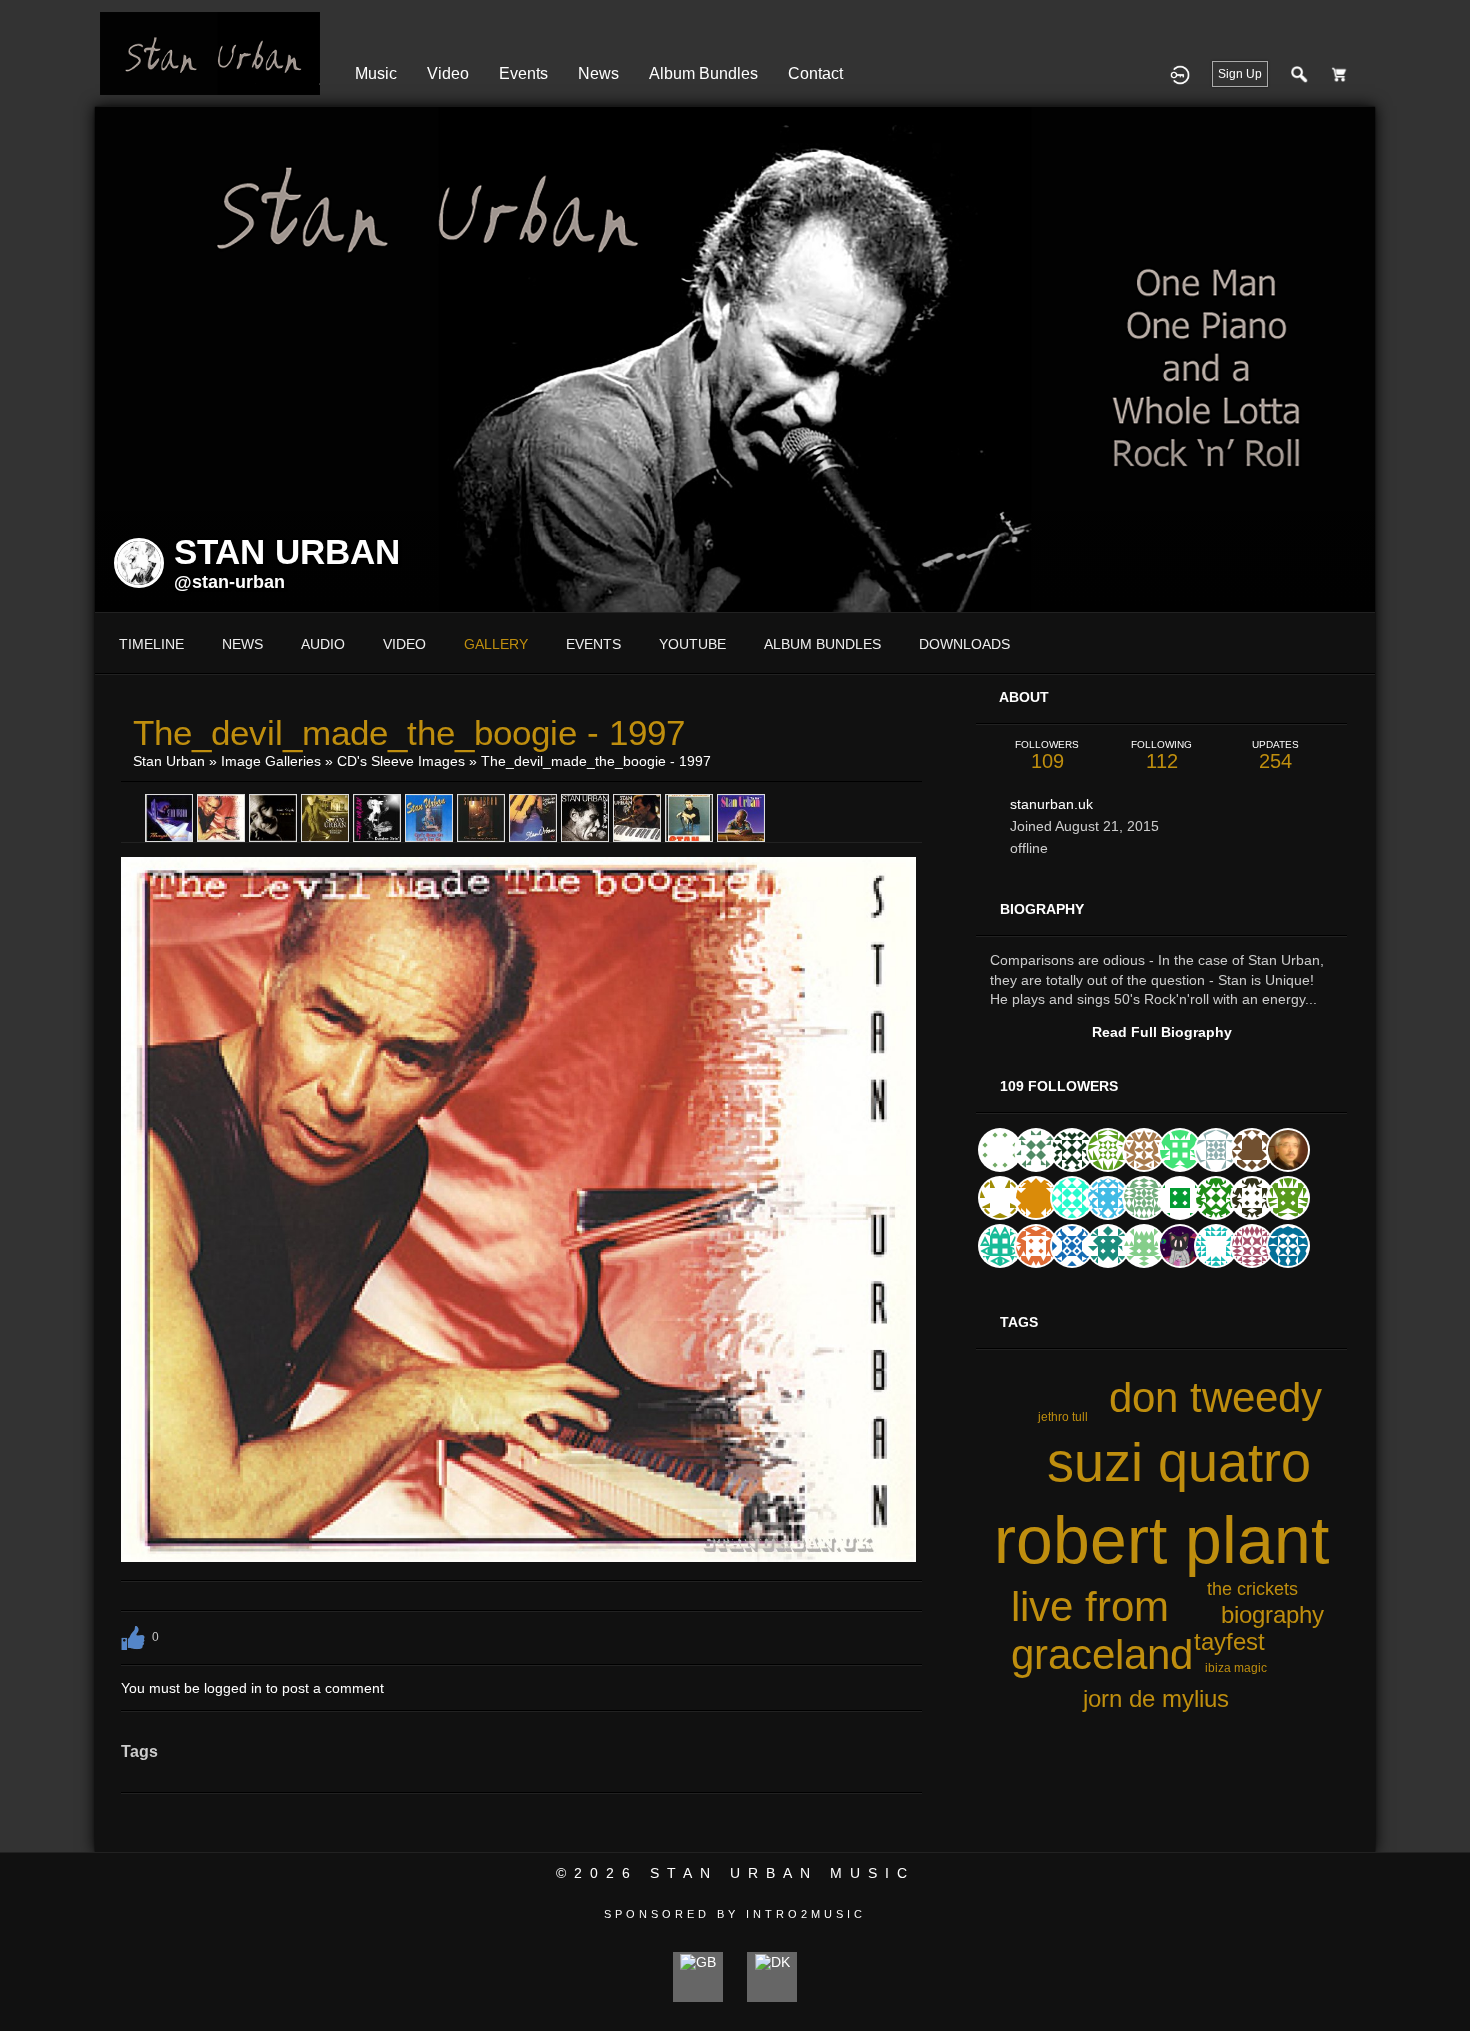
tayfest (1229, 1641)
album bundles (822, 644)
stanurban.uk (1051, 804)
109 (1047, 755)
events (593, 644)
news (242, 644)
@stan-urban (229, 582)
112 (1161, 755)
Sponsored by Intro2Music (735, 1914)
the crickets (1252, 1589)
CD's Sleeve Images (401, 761)
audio (323, 644)
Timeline (151, 644)
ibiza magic (1236, 1668)
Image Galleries (271, 761)
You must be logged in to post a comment (252, 1688)
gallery (496, 644)
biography (1272, 1614)
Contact (815, 73)
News (598, 73)
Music (376, 73)
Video (448, 73)
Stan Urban (169, 761)
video (404, 644)
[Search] (1300, 74)
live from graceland (1102, 1630)
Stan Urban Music (782, 1873)
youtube (692, 644)
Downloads (964, 644)
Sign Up (1240, 74)
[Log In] (1180, 74)
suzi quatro (1179, 1462)
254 (1275, 755)
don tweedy (1215, 1397)
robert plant (1161, 1540)
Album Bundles (703, 73)
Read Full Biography (1162, 1032)
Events (523, 73)
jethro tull (1063, 1417)
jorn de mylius (1156, 1698)
